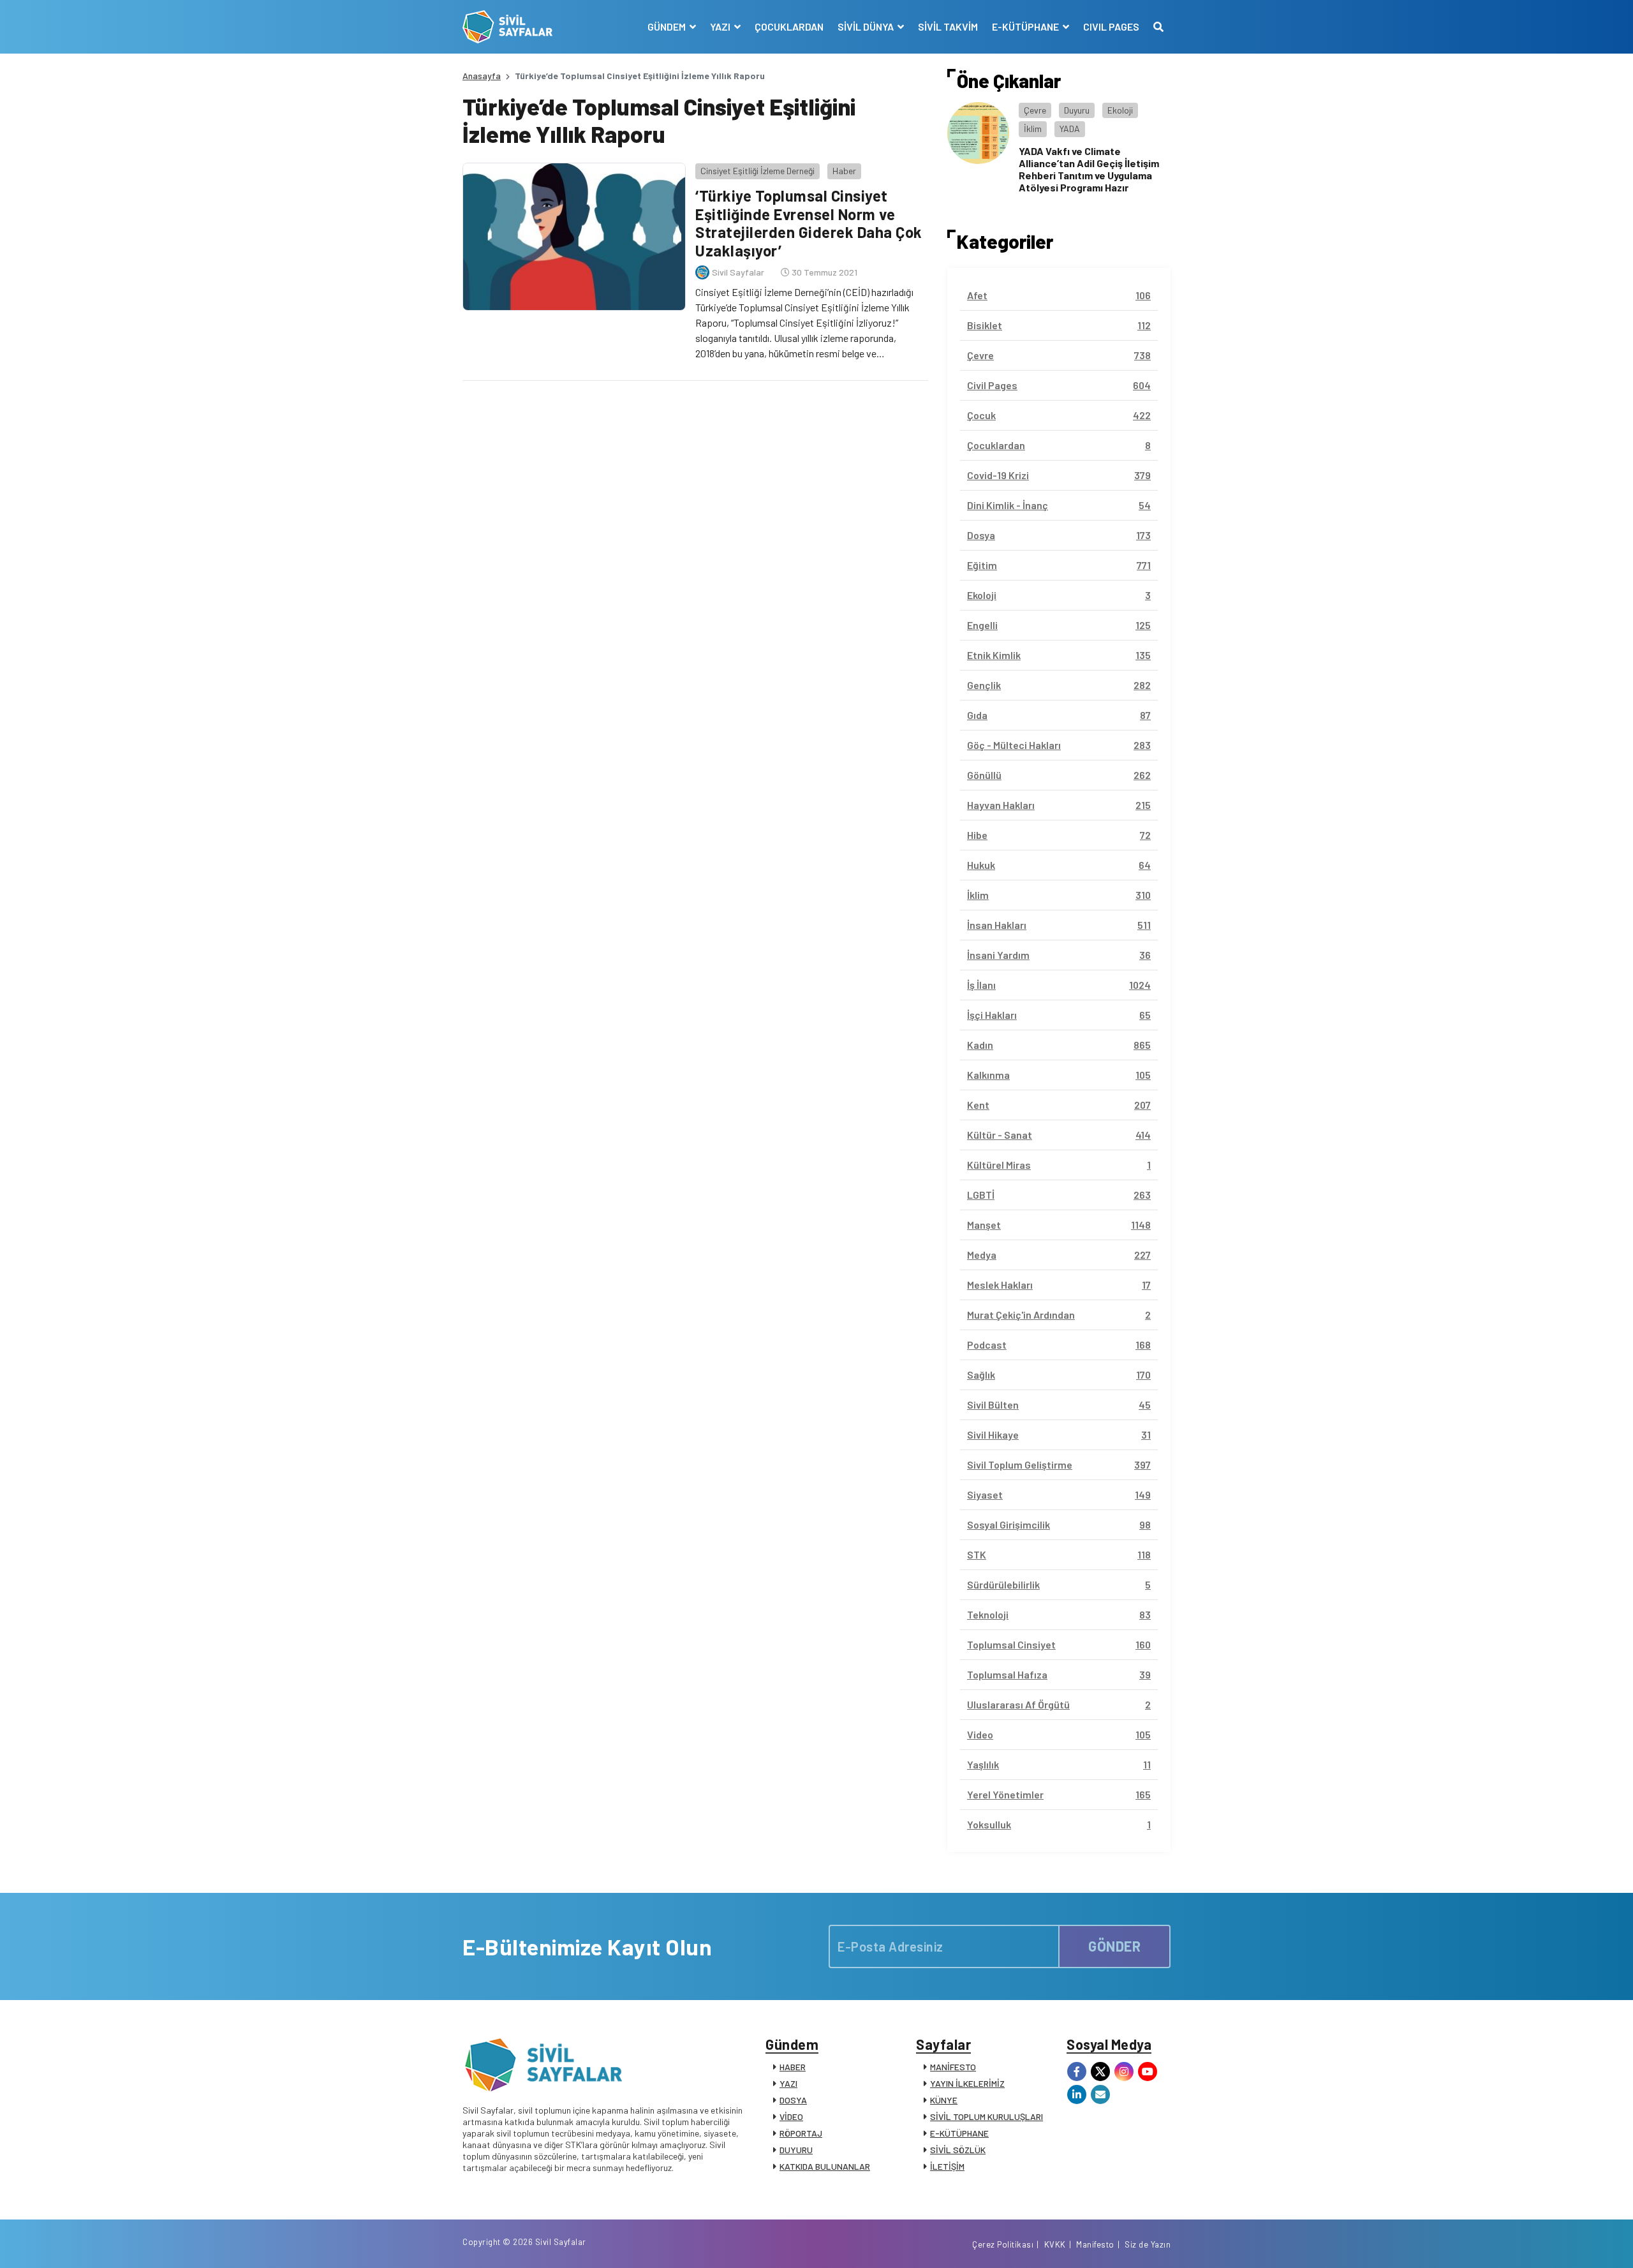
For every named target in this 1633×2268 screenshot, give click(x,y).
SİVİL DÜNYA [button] (867, 26)
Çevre (1035, 110)
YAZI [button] (721, 26)
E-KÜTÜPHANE (959, 2133)
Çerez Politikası (1003, 2244)
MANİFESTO (953, 2067)
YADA (1070, 129)
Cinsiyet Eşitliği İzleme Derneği (757, 171)
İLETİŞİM (947, 2166)
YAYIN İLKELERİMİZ (967, 2083)
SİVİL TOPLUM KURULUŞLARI (986, 2116)
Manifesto (1095, 2244)
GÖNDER (1114, 1946)
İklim (1033, 129)
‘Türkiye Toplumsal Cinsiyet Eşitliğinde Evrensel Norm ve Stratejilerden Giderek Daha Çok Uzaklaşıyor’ (809, 223)
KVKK (1055, 2244)
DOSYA (793, 2100)
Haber (844, 171)
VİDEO (791, 2116)
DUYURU (796, 2150)
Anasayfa (482, 76)
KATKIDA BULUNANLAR (825, 2166)
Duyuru (1077, 110)
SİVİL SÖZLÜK (958, 2150)
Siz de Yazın (1148, 2244)
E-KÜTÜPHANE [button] (1026, 26)
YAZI (788, 2083)
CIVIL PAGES (1111, 26)
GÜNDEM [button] (668, 26)
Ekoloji (1120, 110)
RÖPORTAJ (801, 2133)
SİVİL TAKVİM (948, 26)
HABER (793, 2067)
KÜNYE (944, 2100)
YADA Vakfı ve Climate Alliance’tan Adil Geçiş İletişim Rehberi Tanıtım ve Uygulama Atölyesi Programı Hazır (1089, 169)
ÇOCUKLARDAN (789, 26)
